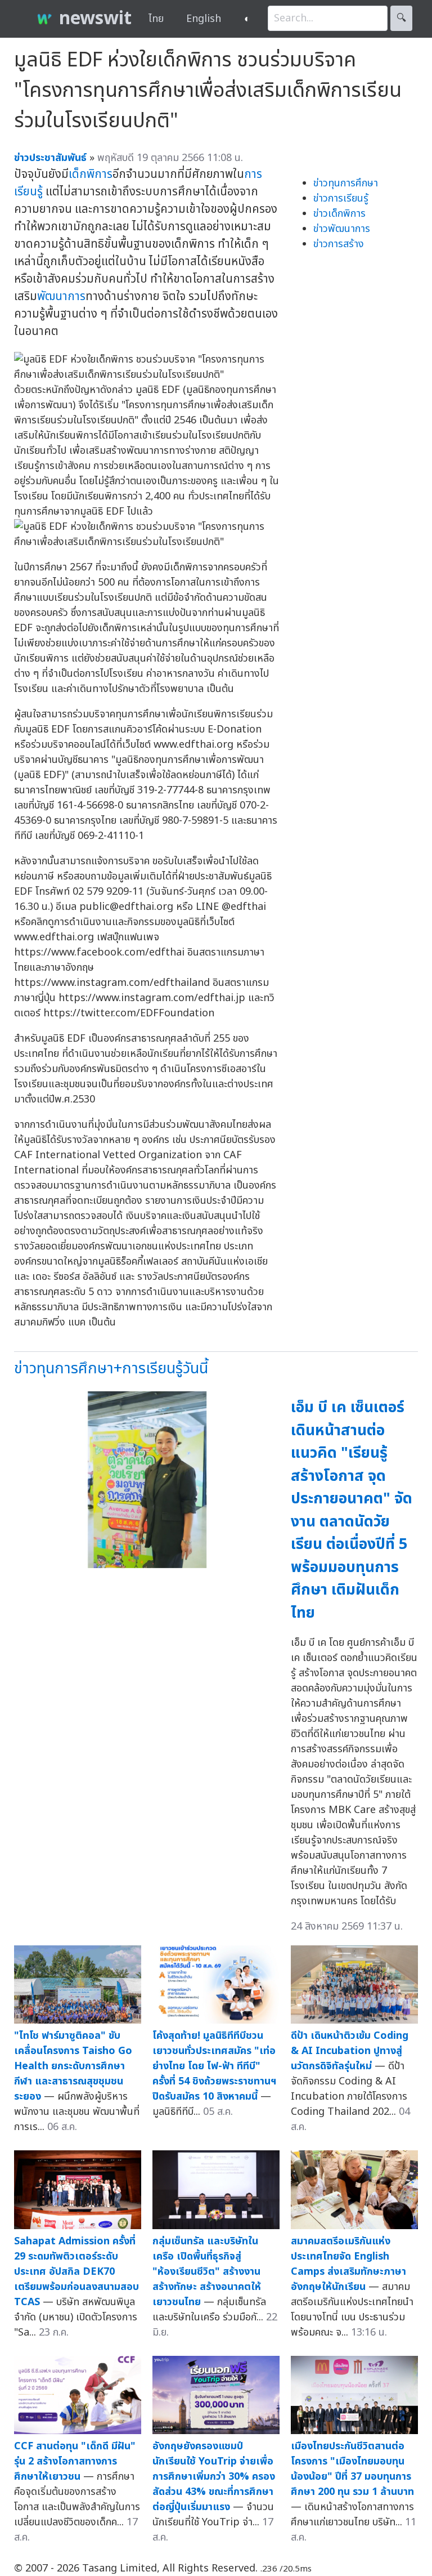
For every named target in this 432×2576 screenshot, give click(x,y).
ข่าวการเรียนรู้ (341, 198)
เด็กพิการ (91, 174)
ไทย (156, 19)
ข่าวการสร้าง (339, 244)
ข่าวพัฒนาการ (342, 229)
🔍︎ (401, 18)
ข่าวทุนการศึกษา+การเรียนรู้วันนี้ (111, 1369)
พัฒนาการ (61, 296)
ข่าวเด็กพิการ (339, 214)
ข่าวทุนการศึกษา (346, 183)
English (204, 19)
